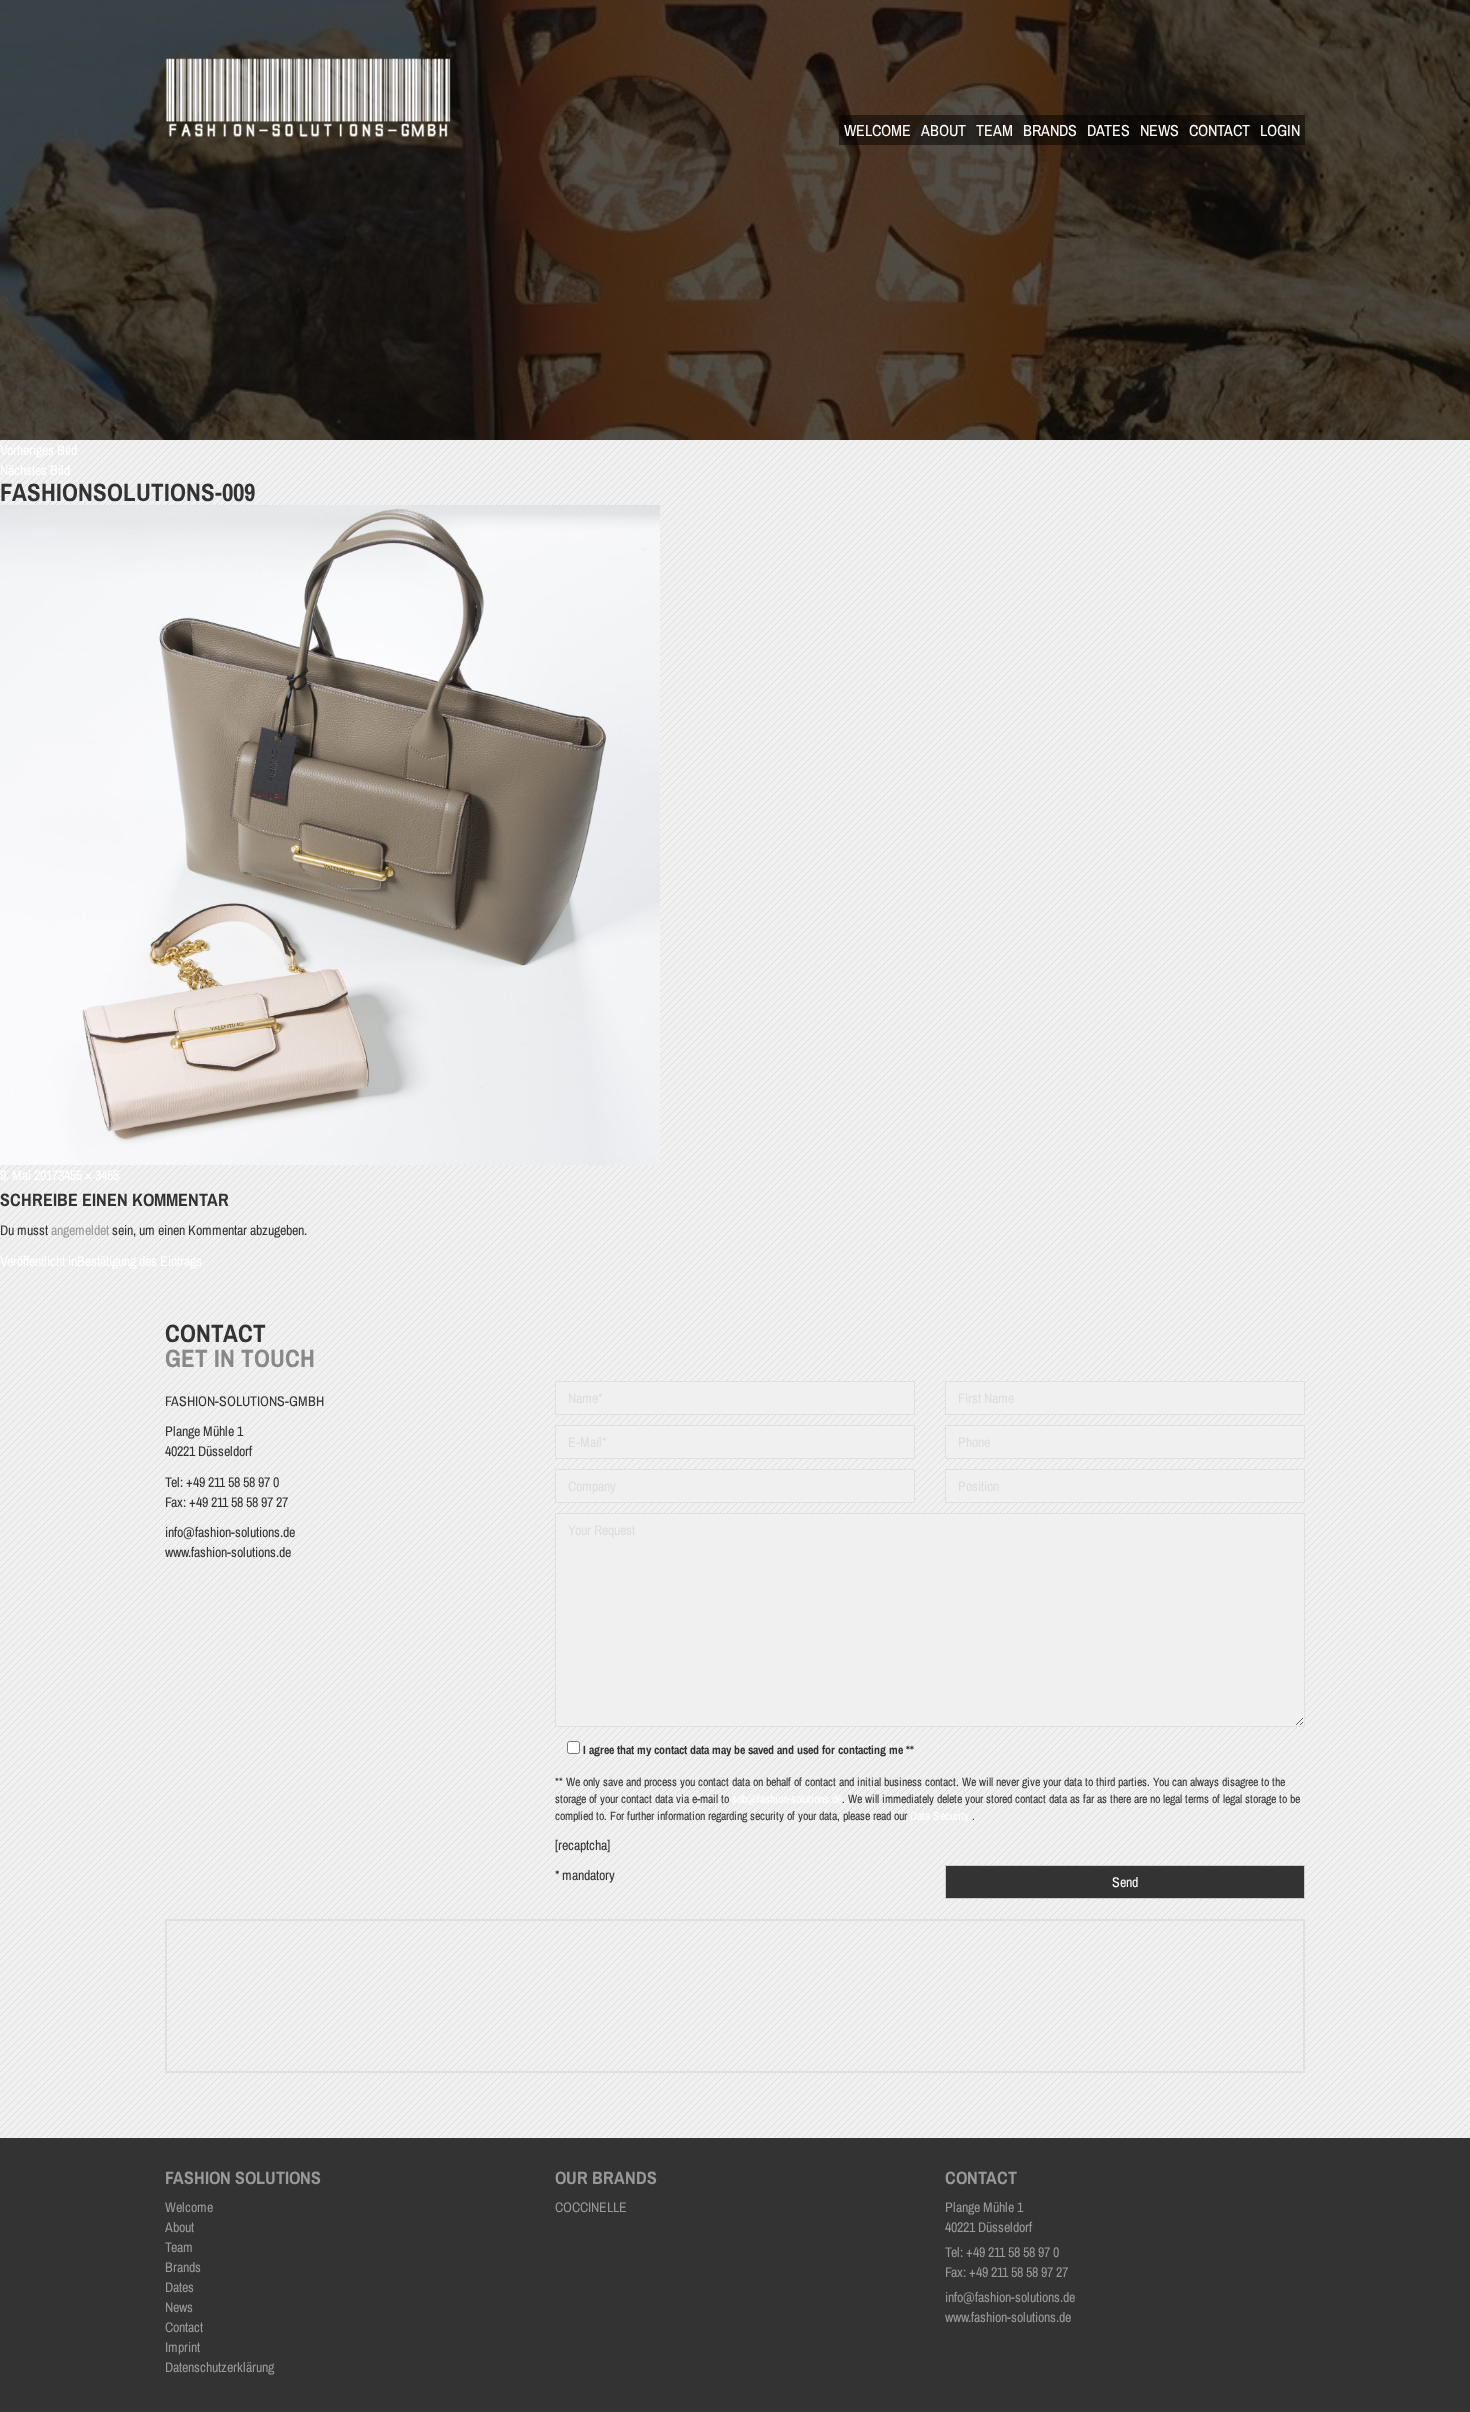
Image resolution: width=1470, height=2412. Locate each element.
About (943, 130)
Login (1280, 130)
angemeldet (80, 1230)
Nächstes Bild (35, 470)
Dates (1108, 130)
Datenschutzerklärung (219, 2367)
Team (994, 130)
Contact (1219, 130)
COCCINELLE (591, 2207)
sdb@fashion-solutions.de (787, 1799)
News (1159, 130)
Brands (1050, 130)
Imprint (182, 2347)
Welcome (877, 130)
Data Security (941, 1816)
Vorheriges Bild (38, 450)
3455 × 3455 (88, 1175)
